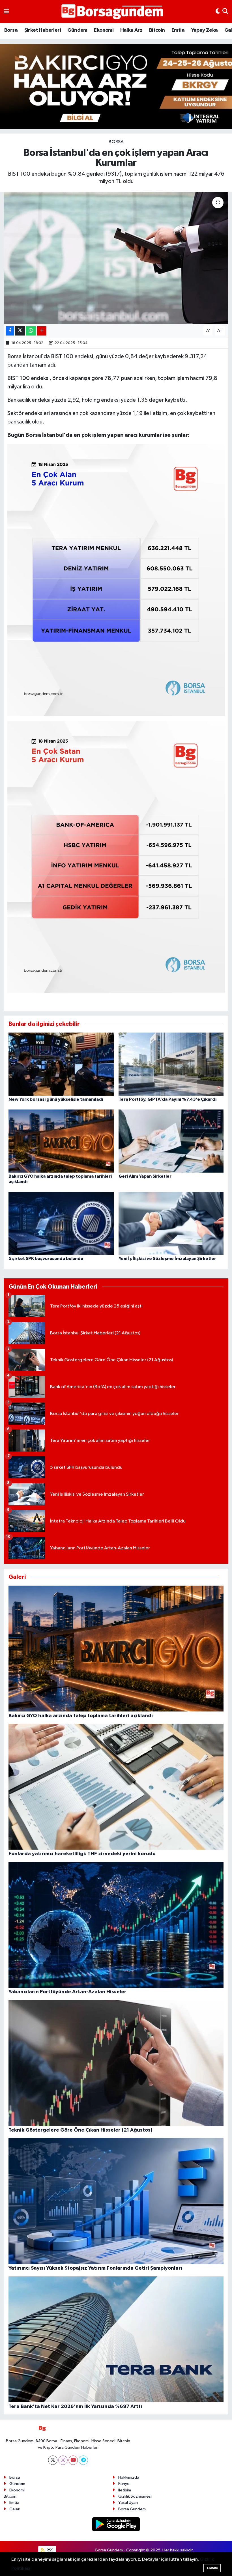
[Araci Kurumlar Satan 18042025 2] (116, 856)
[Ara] (225, 12)
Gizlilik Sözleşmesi (135, 2496)
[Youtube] (73, 2460)
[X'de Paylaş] (20, 331)
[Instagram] (63, 2460)
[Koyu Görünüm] (218, 12)
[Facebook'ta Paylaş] (10, 331)
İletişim (125, 2490)
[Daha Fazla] (42, 331)
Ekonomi (104, 30)
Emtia (178, 30)
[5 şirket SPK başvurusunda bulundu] (61, 1223)
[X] (53, 2460)
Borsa (11, 30)
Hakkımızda (129, 2477)
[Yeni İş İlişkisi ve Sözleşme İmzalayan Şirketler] (171, 1223)
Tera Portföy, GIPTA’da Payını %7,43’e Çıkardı (167, 1099)
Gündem (77, 30)
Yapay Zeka (205, 30)
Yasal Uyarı (128, 2503)
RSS (50, 2550)
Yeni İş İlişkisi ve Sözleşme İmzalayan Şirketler (167, 1259)
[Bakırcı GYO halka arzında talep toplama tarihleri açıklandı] (61, 1141)
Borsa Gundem (132, 2509)
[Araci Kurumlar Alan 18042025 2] (116, 580)
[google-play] (116, 2524)
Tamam (212, 2568)
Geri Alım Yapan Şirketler (145, 1176)
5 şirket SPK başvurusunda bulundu (46, 1259)
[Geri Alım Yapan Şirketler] (171, 1141)
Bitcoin (157, 30)
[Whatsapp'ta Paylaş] (31, 331)
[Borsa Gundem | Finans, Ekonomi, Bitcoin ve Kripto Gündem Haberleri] (112, 12)
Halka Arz (131, 30)
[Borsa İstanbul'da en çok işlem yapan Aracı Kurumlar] (116, 258)
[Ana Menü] (6, 12)
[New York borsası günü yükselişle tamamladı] (61, 1064)
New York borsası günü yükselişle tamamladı (56, 1099)
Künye (124, 2484)
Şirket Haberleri (43, 30)
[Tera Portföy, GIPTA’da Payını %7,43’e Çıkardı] (171, 1064)
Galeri (15, 2509)
